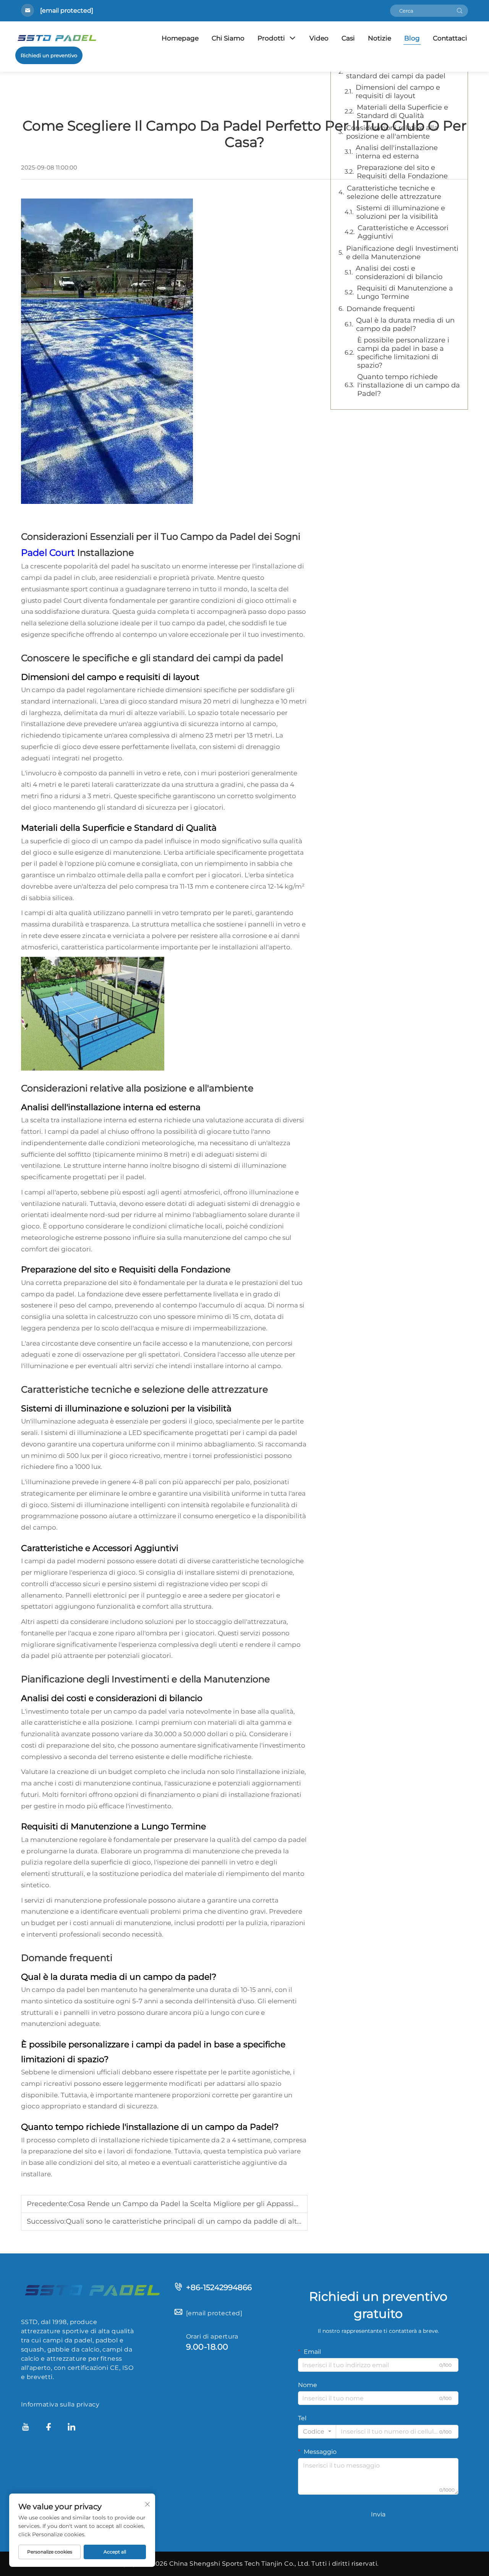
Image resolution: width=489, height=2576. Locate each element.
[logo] (92, 2290)
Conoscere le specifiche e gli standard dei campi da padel (396, 72)
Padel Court (49, 553)
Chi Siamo (228, 38)
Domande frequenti (381, 309)
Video (319, 38)
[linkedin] (71, 2428)
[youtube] (26, 2428)
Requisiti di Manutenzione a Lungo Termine (405, 292)
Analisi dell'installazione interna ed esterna (397, 152)
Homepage (180, 38)
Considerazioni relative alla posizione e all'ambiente (392, 132)
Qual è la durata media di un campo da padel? (405, 324)
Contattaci (450, 38)
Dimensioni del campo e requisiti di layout (398, 92)
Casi (348, 38)
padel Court (63, 600)
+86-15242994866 (219, 2287)
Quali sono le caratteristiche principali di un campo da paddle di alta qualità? (198, 2221)
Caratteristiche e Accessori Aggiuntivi (403, 232)
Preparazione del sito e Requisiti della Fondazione (402, 172)
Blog (412, 38)
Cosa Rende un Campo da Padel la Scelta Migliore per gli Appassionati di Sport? (206, 2204)
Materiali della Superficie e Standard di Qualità (402, 111)
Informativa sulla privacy (60, 2404)
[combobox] (317, 2432)
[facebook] (49, 2428)
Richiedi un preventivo (49, 55)
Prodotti (271, 38)
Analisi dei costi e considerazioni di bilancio (399, 273)
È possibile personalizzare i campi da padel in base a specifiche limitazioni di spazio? (403, 353)
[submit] (460, 11)
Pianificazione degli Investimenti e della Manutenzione (402, 253)
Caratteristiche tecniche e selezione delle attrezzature (394, 192)
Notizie (380, 38)
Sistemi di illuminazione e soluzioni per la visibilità (401, 212)
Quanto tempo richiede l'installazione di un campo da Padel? (409, 385)
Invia (378, 2514)
